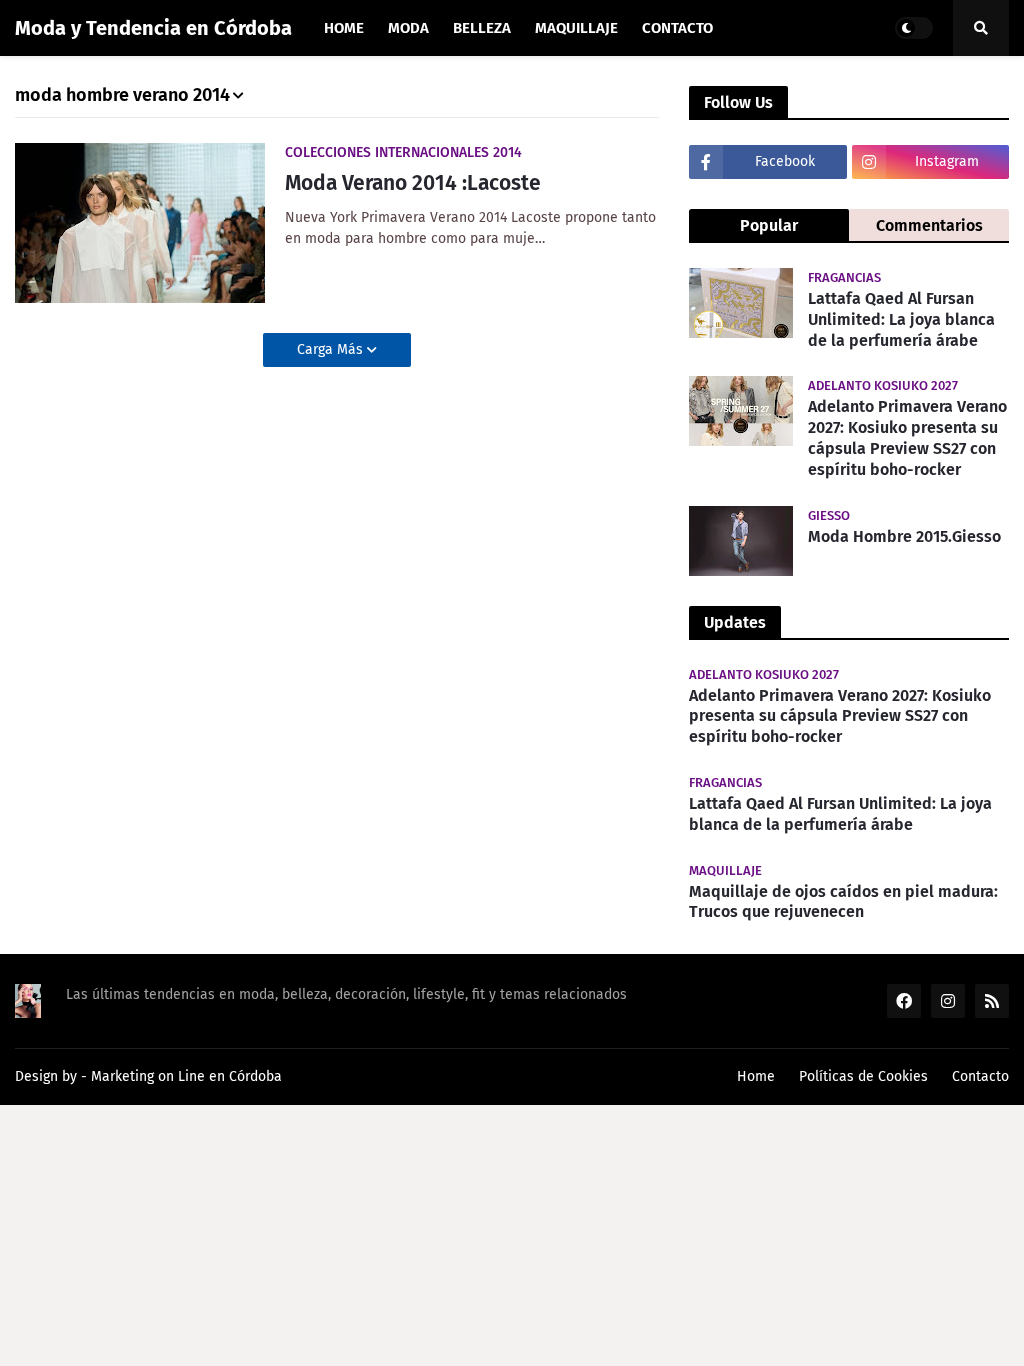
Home (756, 1076)
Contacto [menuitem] (677, 28)
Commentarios (929, 225)
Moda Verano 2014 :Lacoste (413, 183)
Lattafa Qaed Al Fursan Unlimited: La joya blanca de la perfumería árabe (901, 319)
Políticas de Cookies (863, 1076)
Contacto (980, 1076)
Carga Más (332, 349)
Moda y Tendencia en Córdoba (153, 28)
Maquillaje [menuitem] (576, 28)
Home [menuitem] (344, 28)
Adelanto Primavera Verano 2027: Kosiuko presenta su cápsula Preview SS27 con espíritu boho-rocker (907, 437)
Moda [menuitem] (408, 28)
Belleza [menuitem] (482, 28)
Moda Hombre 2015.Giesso (904, 536)
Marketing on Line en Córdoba (186, 1076)
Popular (769, 225)
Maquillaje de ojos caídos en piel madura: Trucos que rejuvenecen (843, 902)
